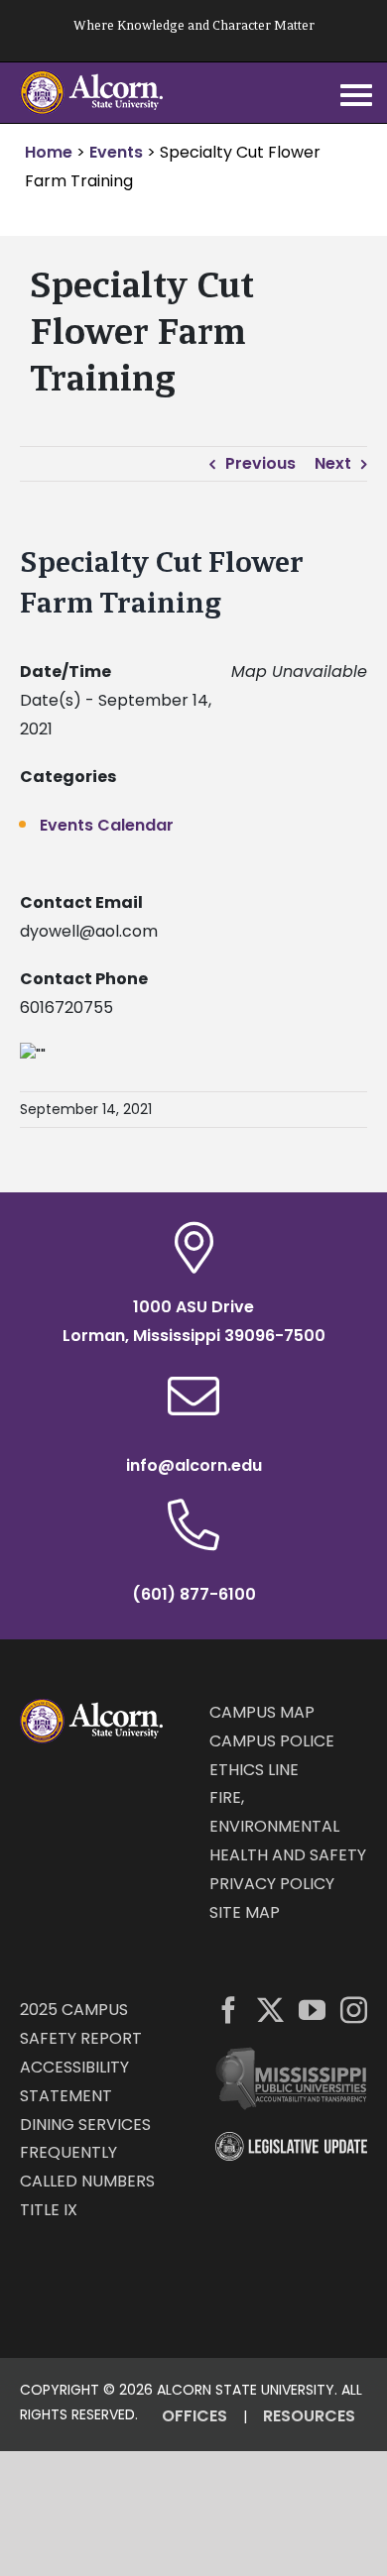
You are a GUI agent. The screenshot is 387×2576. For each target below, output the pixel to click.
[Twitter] (270, 2010)
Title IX (49, 2210)
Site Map (245, 1912)
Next (333, 463)
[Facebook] (229, 2010)
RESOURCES (309, 2416)
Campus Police (272, 1741)
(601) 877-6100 (194, 1594)
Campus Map (262, 1712)
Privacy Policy (272, 1884)
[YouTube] (312, 2010)
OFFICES (194, 2416)
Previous (260, 463)
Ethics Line (254, 1770)
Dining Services (85, 2125)
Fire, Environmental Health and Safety (288, 1826)
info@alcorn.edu (194, 1465)
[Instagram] (354, 2010)
